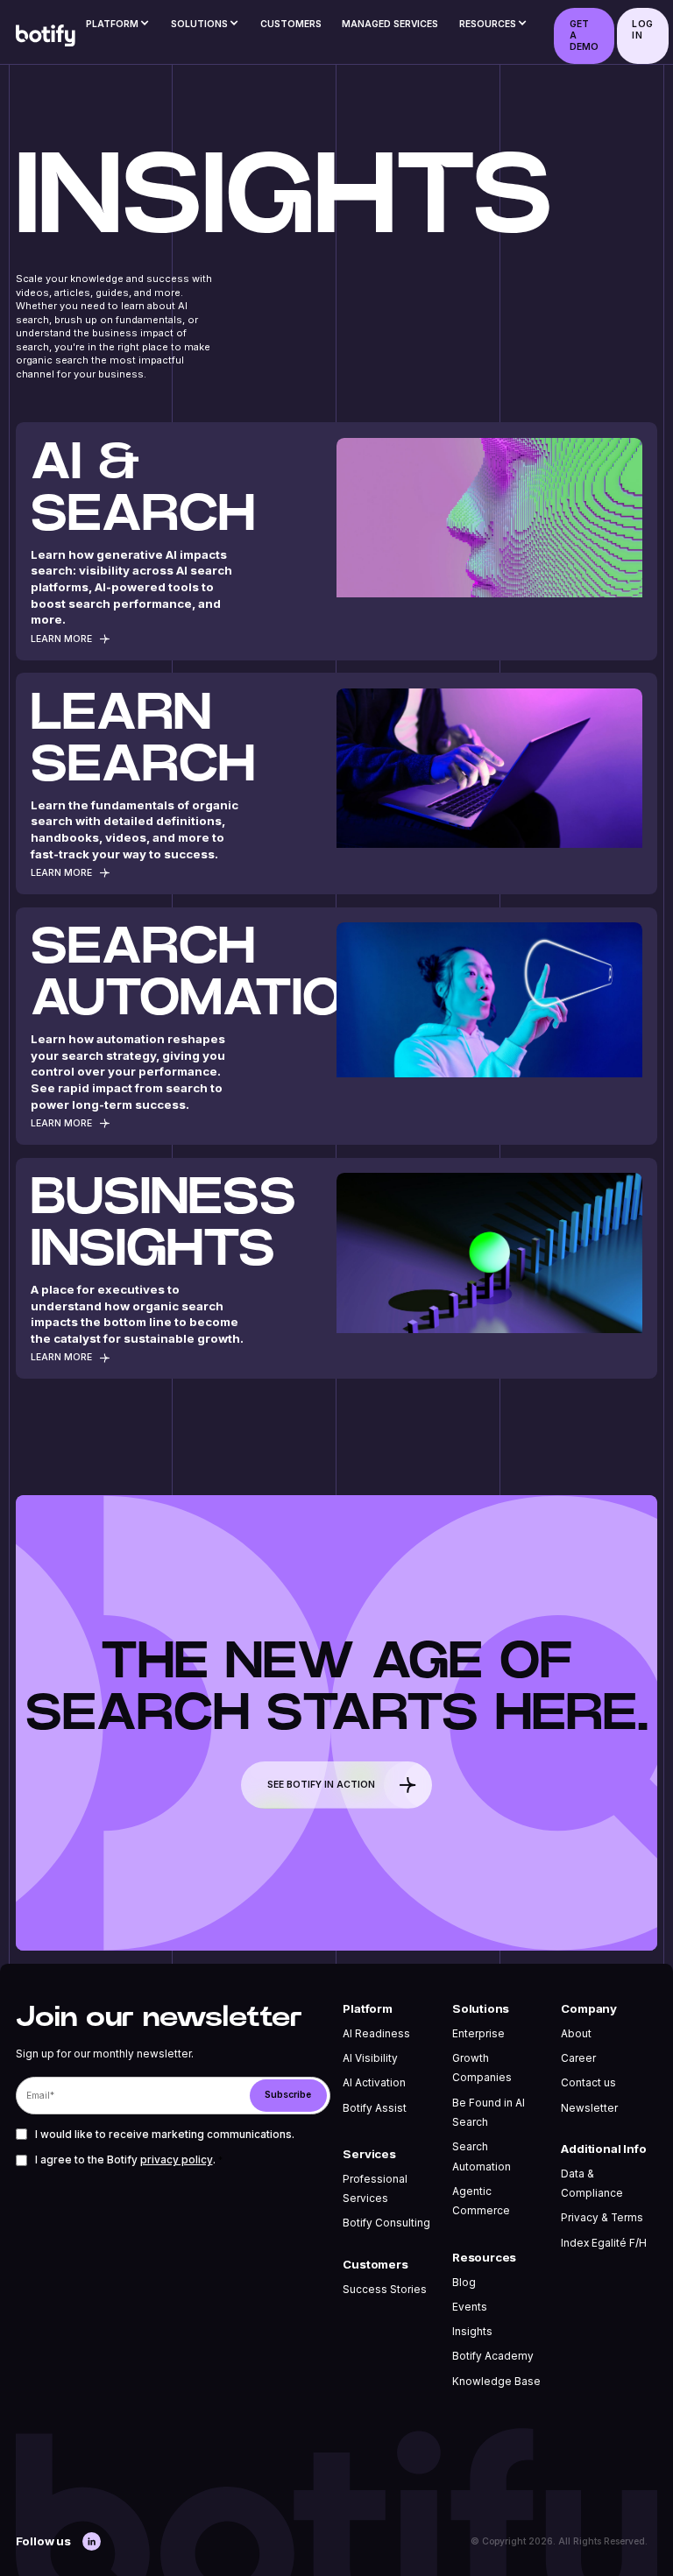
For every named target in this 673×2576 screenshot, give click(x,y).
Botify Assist (375, 2108)
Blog (464, 2283)
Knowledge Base (496, 2382)
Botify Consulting (386, 2223)
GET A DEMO (584, 35)
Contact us (588, 2083)
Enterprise (478, 2034)
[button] (118, 28)
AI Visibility (370, 2058)
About (576, 2034)
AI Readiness (376, 2034)
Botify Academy (493, 2356)
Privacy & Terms (602, 2218)
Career (578, 2058)
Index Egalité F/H (604, 2243)
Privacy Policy (177, 2160)
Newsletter (589, 2108)
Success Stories (385, 2290)
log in (642, 29)
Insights (472, 2332)
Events (470, 2307)
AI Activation (374, 2083)
